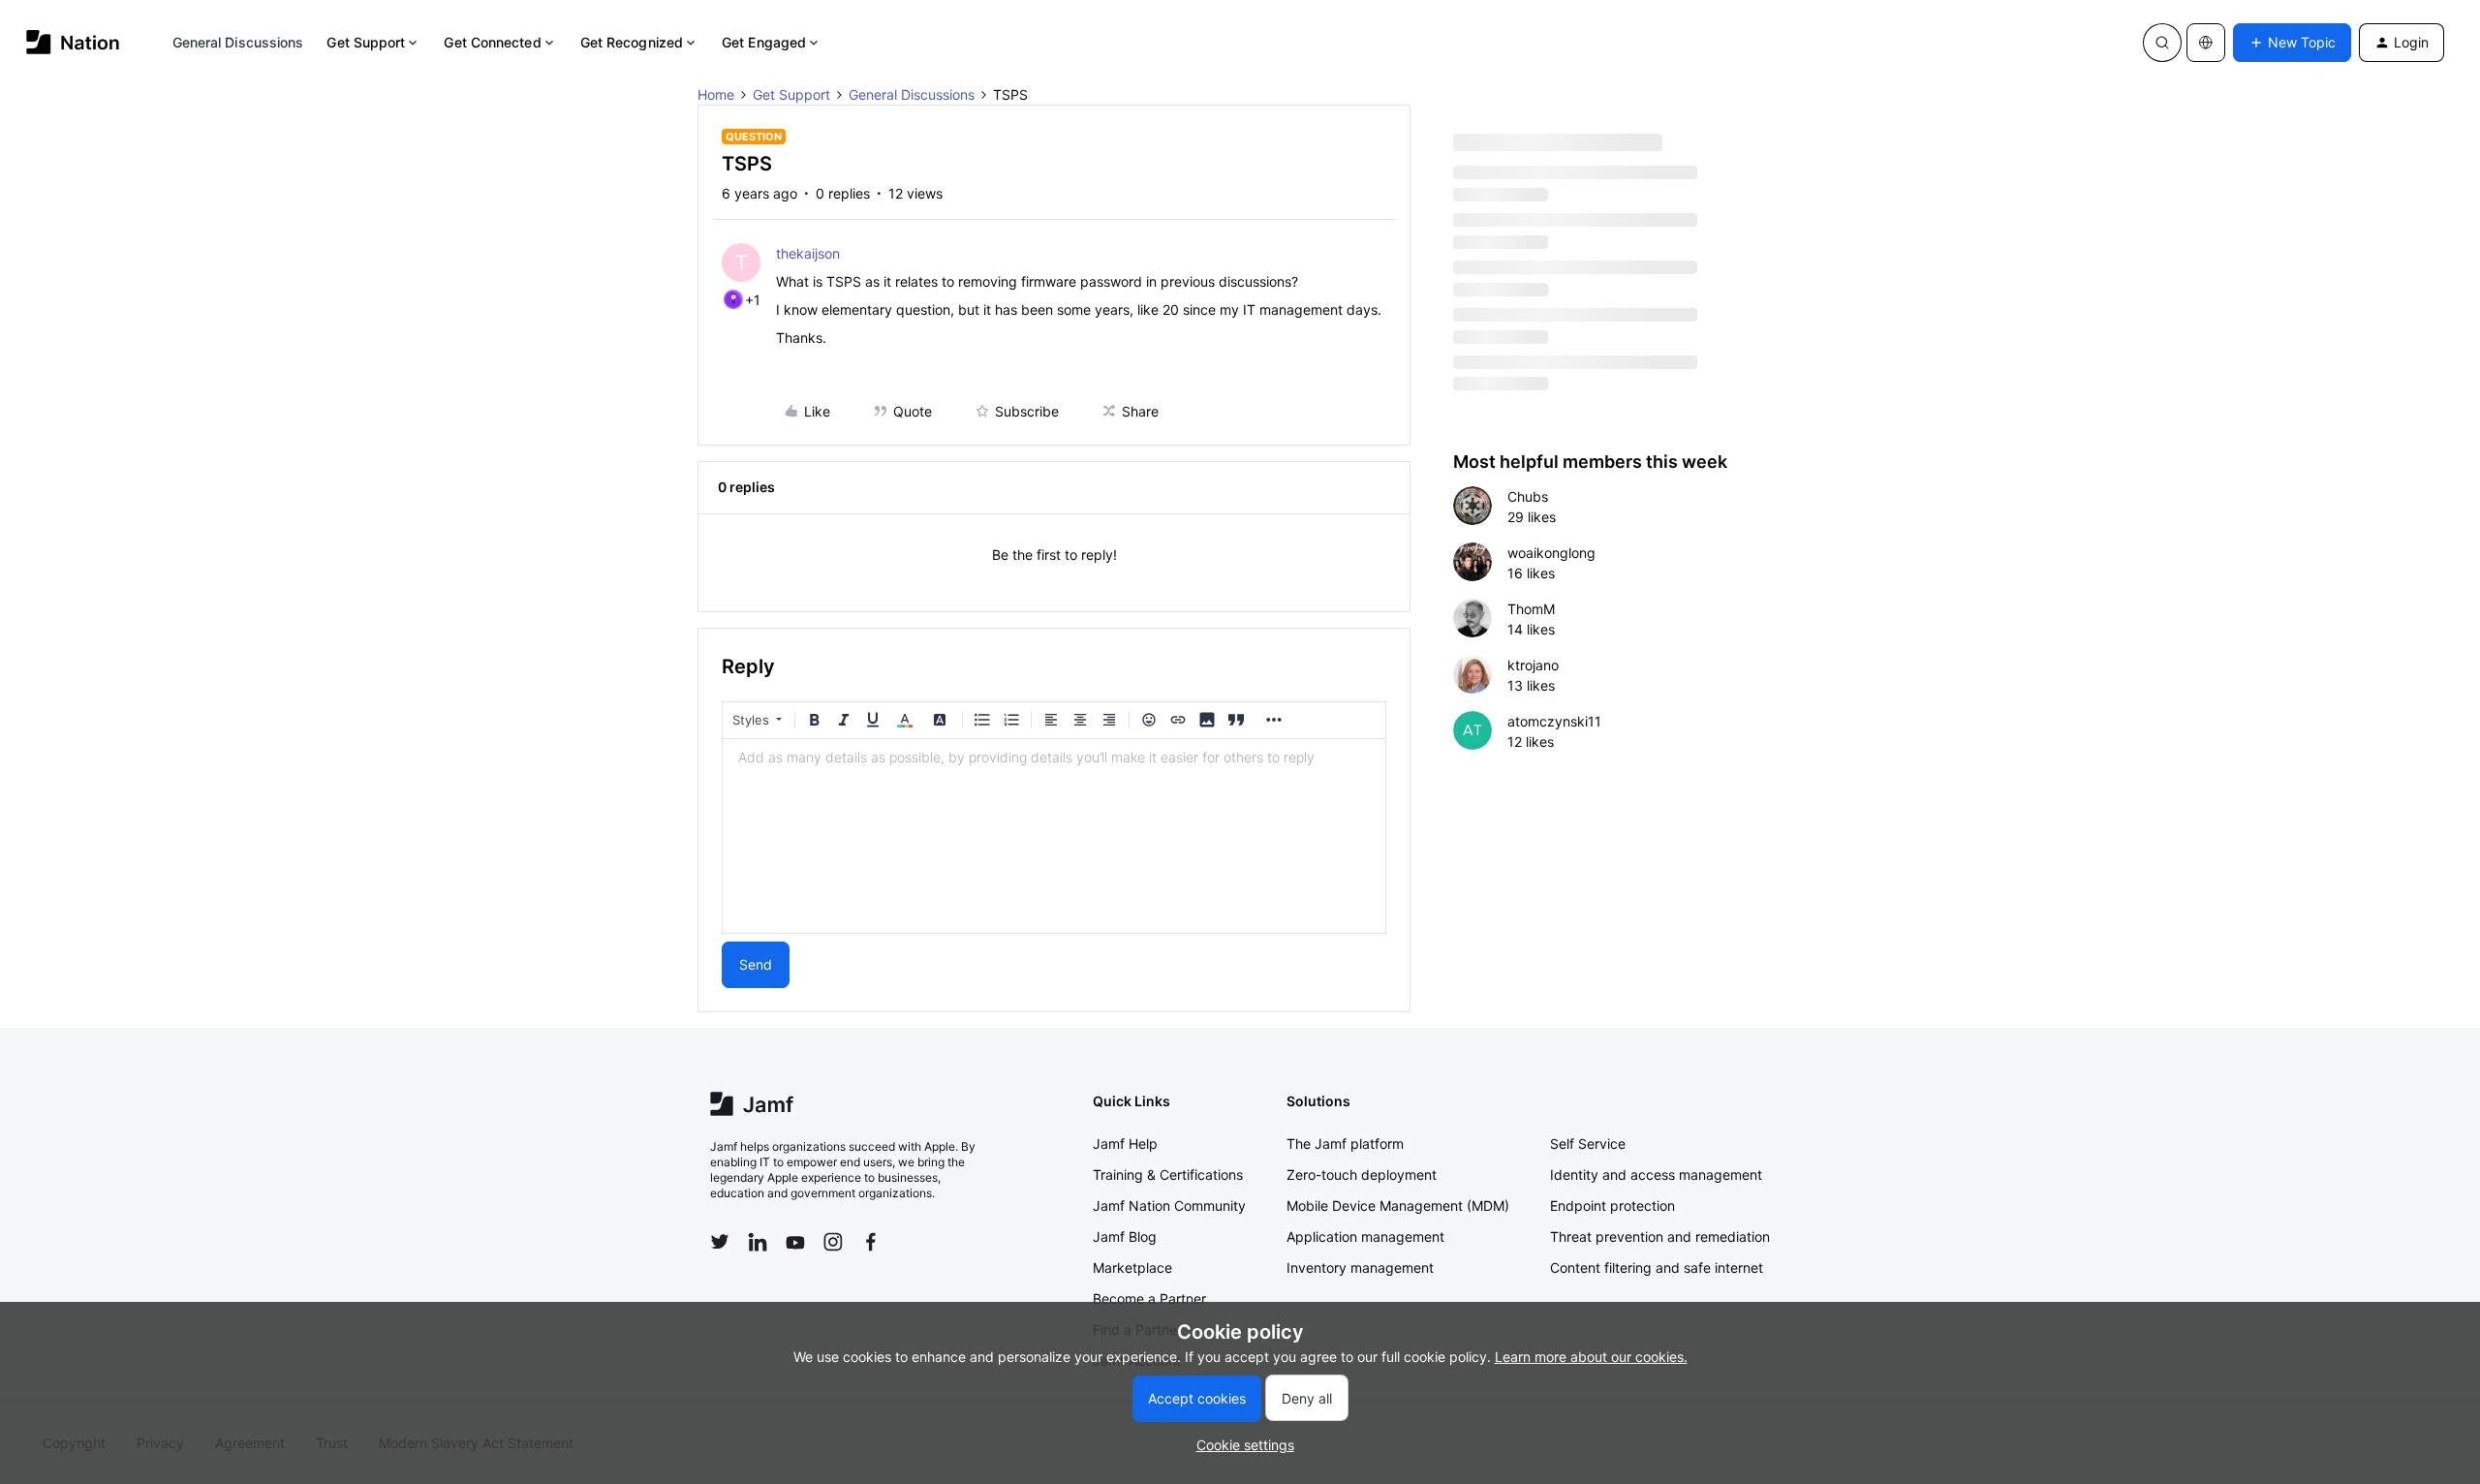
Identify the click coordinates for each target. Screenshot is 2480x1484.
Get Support (366, 42)
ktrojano (1533, 665)
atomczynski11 (1554, 721)
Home (716, 94)
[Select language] (2206, 43)
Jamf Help (1125, 1144)
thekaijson (808, 253)
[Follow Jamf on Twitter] (720, 1242)
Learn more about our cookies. (1591, 1357)
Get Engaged (764, 42)
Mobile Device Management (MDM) (1398, 1206)
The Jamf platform (1345, 1144)
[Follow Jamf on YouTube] (795, 1242)
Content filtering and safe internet (1657, 1268)
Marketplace (1132, 1268)
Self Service (1588, 1144)
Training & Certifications (1168, 1175)
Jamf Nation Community (1169, 1206)
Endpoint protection (1612, 1206)
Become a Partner (1149, 1298)
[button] (2292, 43)
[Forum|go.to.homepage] (73, 42)
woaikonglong (1551, 553)
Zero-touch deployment (1362, 1175)
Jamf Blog (1125, 1237)
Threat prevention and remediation (1660, 1237)
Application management (1365, 1237)
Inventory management (1360, 1268)
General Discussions (238, 42)
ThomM (1531, 609)
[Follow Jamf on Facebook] (871, 1242)
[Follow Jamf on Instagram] (833, 1242)
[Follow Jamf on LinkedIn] (758, 1242)
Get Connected (492, 42)
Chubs (1528, 496)
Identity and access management (1656, 1175)
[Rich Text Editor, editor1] (1054, 836)
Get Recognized (632, 42)
